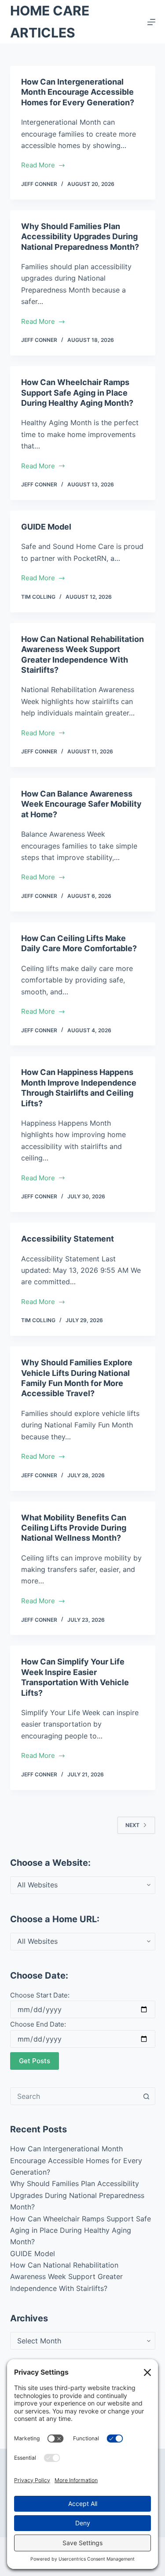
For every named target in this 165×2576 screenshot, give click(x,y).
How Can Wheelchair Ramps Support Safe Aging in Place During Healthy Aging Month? (77, 393)
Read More (44, 166)
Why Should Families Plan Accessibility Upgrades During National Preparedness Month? (80, 237)
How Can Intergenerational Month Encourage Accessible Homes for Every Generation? (78, 92)
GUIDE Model (46, 527)
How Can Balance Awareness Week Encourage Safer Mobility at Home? (81, 804)
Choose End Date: (38, 2024)
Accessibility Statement (68, 1239)
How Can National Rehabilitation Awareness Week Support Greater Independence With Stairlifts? (66, 2277)
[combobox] (74, 2096)
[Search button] (147, 2096)
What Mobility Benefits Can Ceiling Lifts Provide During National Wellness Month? (74, 1528)
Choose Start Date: (40, 1995)
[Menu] (151, 22)
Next (132, 1825)
